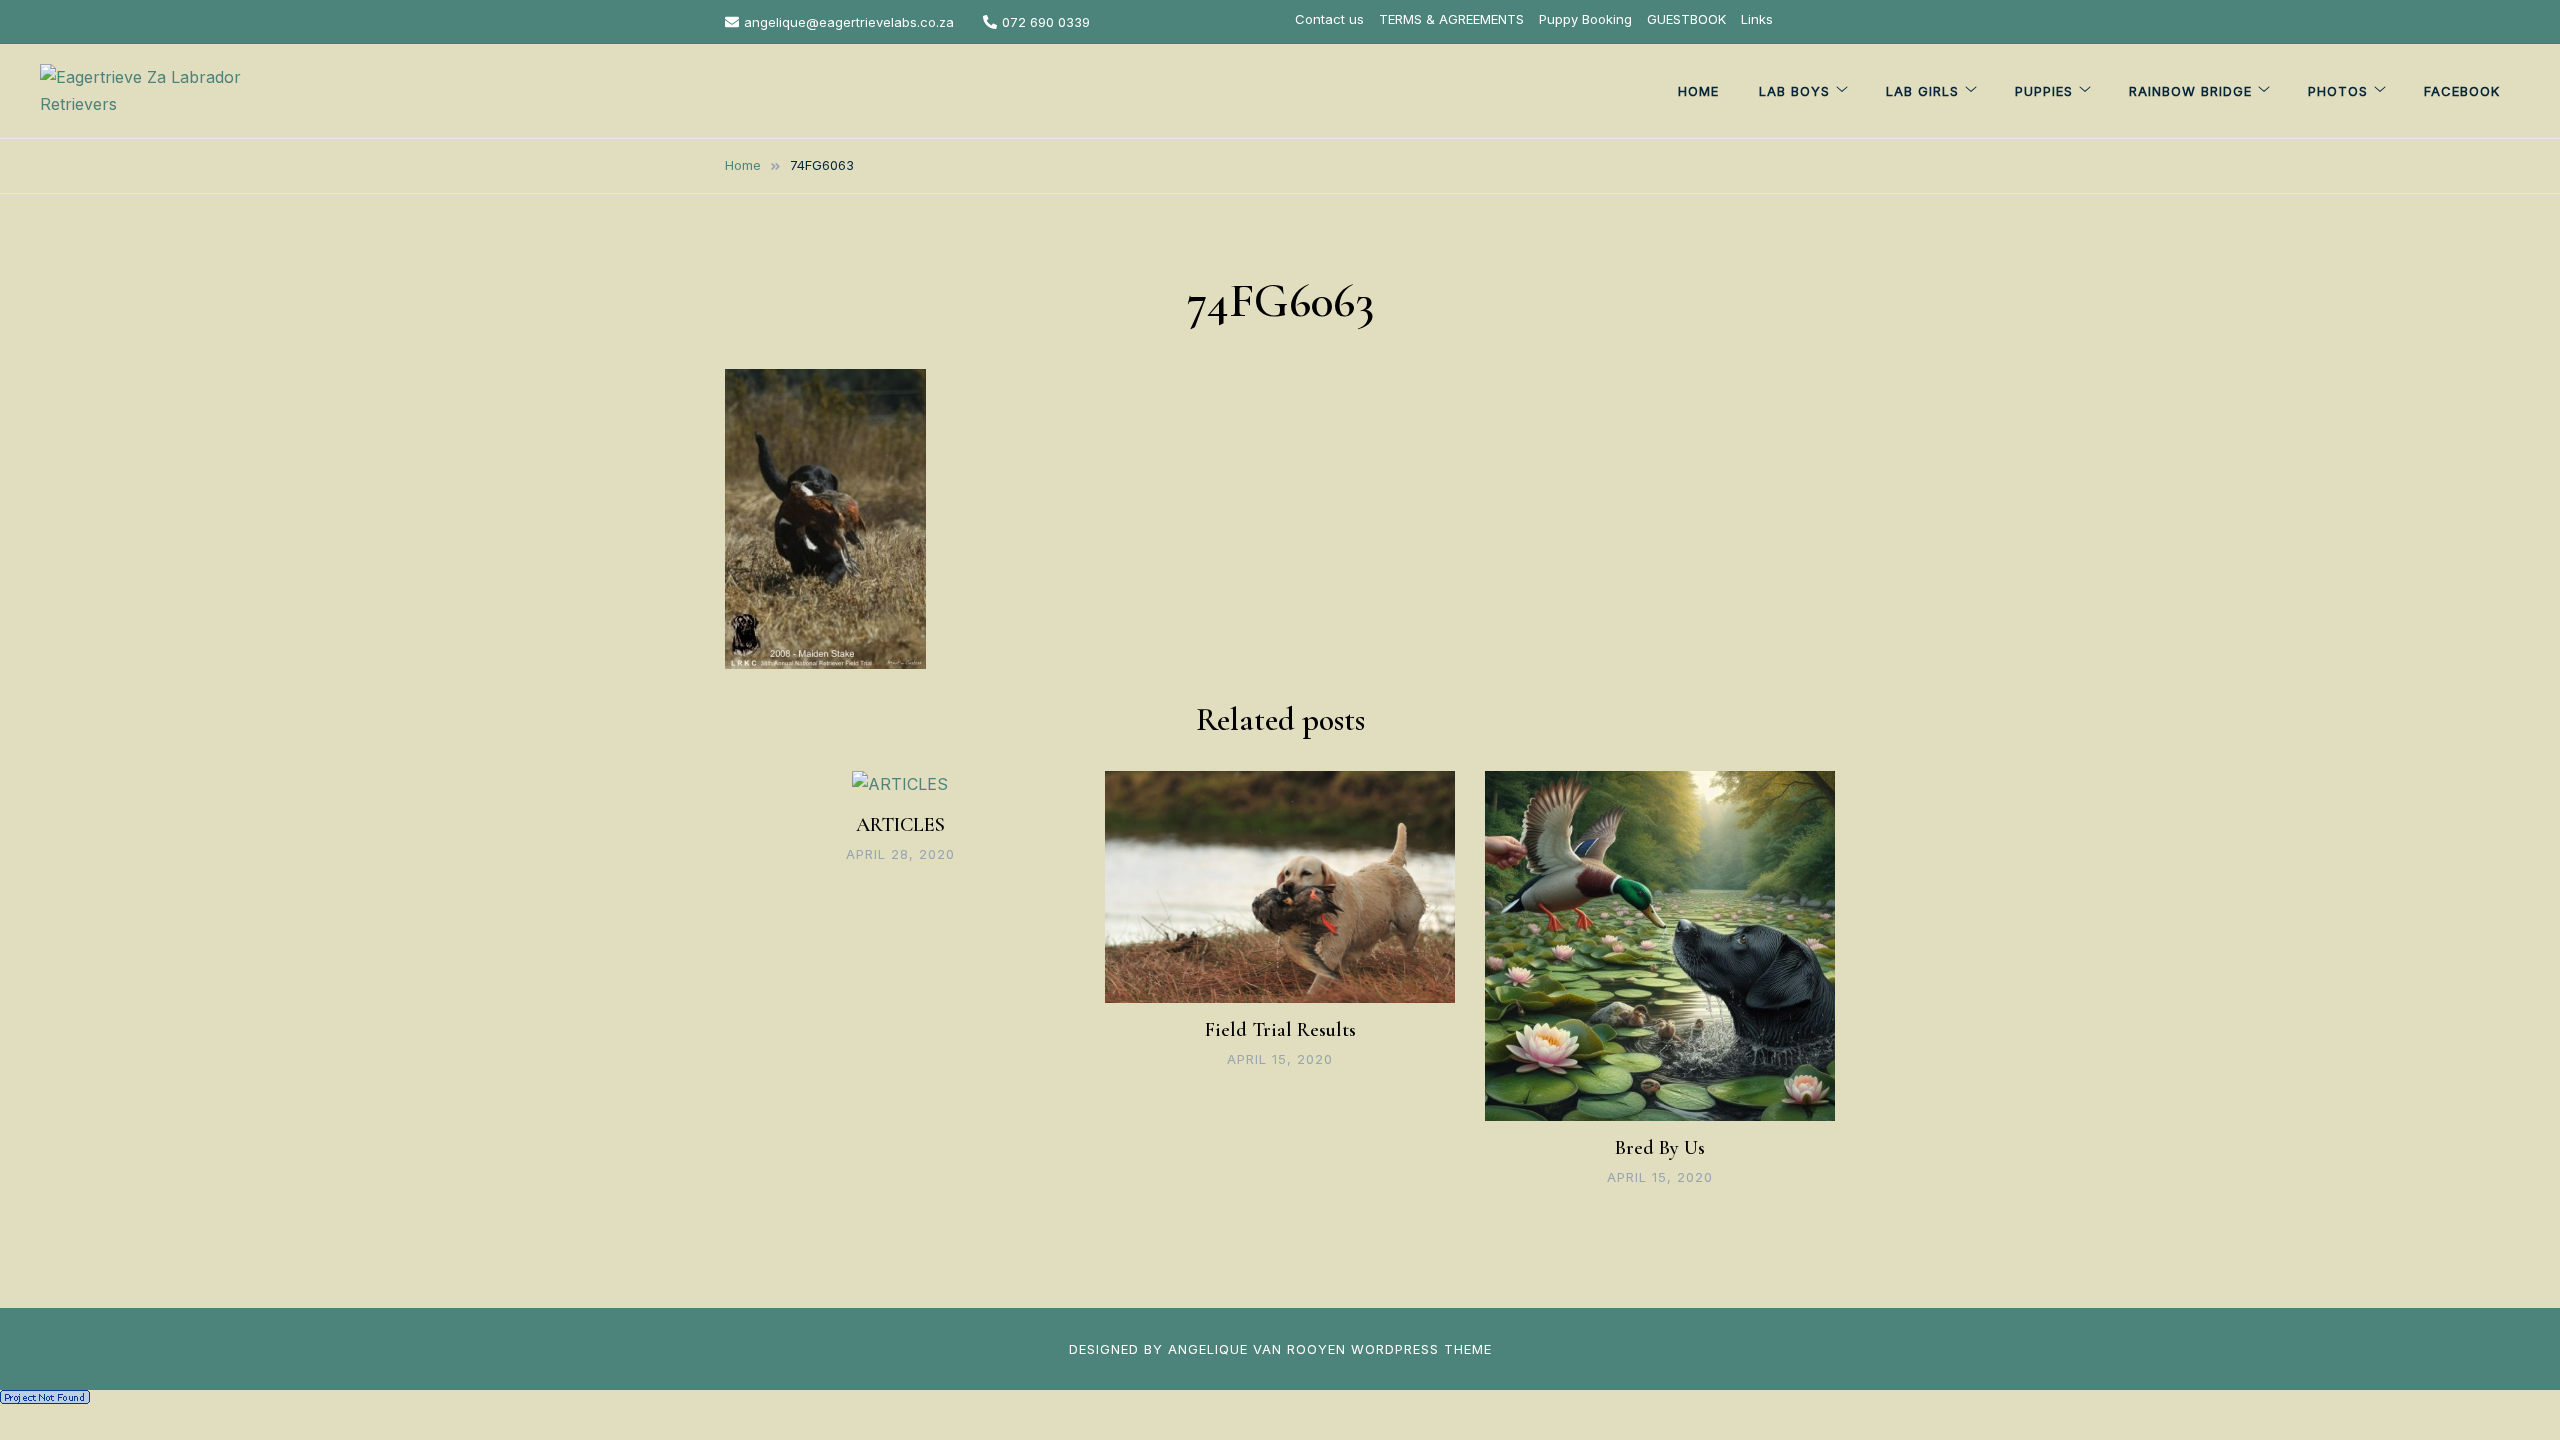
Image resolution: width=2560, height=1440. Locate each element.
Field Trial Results (1280, 1030)
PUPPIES (2044, 91)
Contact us (1329, 19)
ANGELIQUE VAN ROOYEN (1257, 1349)
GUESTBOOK (1686, 19)
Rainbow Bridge (2190, 91)
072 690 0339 (1046, 22)
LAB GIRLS (1922, 91)
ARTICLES (900, 825)
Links (1757, 19)
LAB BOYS (1794, 91)
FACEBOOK (2462, 91)
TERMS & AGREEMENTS (1451, 19)
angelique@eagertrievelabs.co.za (849, 22)
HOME (1698, 91)
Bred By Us (1660, 1148)
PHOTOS (2338, 91)
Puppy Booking (1585, 19)
